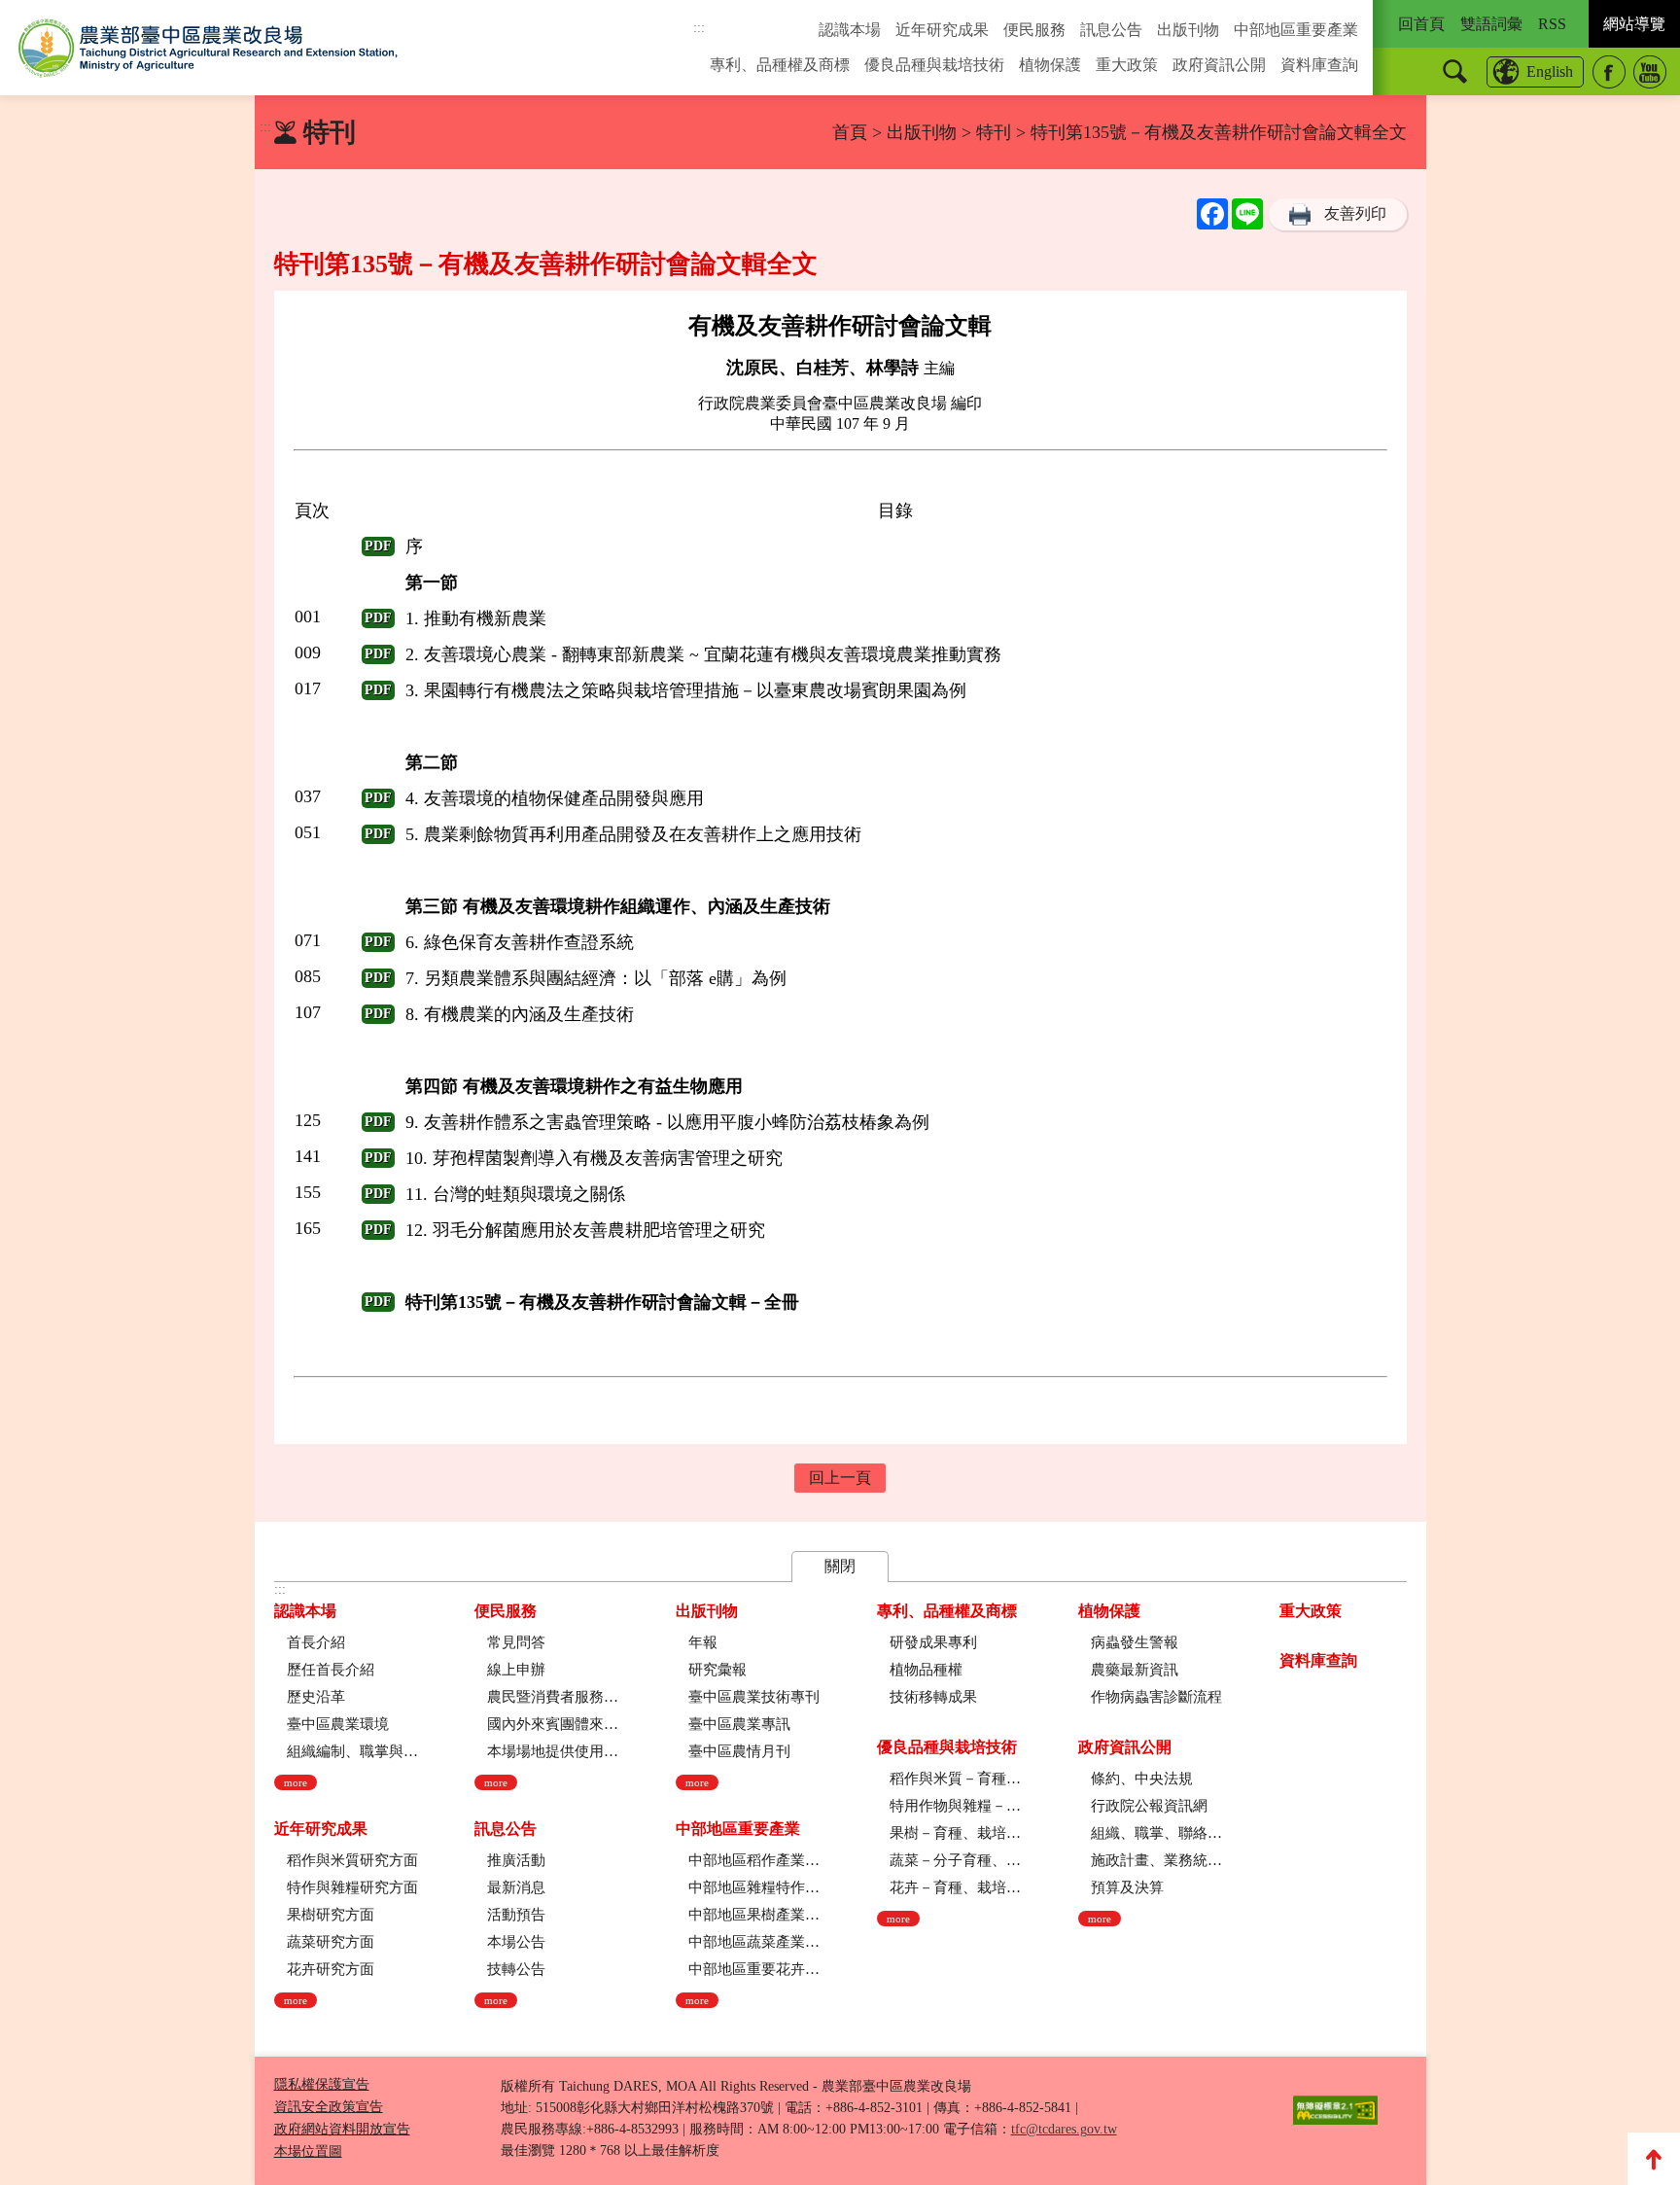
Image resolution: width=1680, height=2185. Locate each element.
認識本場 (850, 30)
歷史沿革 (316, 1697)
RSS (1552, 24)
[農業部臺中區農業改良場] (208, 48)
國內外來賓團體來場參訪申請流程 (553, 1724)
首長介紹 (316, 1642)
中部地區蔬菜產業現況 (754, 1942)
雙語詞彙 (1491, 24)
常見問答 (516, 1642)
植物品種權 (926, 1670)
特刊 (994, 132)
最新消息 (516, 1887)
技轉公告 (516, 1969)
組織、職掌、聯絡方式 (1156, 1833)
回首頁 (1421, 24)
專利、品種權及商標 (780, 65)
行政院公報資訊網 (1149, 1806)
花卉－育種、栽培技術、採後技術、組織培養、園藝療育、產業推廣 (955, 1887)
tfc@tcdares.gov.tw (1064, 2129)
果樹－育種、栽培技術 (955, 1833)
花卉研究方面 (331, 1969)
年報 (703, 1642)
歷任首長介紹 (331, 1670)
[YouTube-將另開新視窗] (1650, 72)
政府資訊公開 (1219, 65)
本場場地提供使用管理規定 (553, 1751)
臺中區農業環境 (338, 1724)
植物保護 (1050, 65)
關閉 (840, 1566)
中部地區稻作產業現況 (754, 1860)
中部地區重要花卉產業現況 (754, 1969)
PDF (378, 546)
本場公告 (516, 1942)
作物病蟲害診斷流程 (1156, 1697)
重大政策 (1127, 65)
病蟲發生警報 (1135, 1642)
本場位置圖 (308, 2151)
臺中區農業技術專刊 (754, 1697)
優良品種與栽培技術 (934, 65)
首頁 (850, 132)
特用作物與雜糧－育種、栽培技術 (955, 1806)
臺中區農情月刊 (739, 1751)
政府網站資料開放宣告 (342, 2129)
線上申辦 (516, 1670)
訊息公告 (1111, 30)
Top (1654, 2159)
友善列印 (1355, 213)
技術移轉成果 (933, 1697)
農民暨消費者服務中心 (553, 1697)
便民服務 (1034, 30)
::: (699, 28)
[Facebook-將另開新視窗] (1609, 72)
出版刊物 (1188, 30)
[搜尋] (1455, 71)
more (296, 1782)
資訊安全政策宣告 (329, 2107)
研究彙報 (717, 1670)
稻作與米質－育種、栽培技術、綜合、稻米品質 (955, 1779)
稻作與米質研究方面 (352, 1860)
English (1550, 71)
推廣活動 (516, 1860)
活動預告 (516, 1915)
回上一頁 (840, 1478)
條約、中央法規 (1142, 1779)
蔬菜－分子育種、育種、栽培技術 (955, 1860)
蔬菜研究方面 (331, 1942)
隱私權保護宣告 (322, 2084)
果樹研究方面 (331, 1915)
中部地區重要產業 (1296, 30)
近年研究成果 (942, 30)
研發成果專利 (933, 1642)
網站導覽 (1634, 24)
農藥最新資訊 (1135, 1670)
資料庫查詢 (1319, 65)
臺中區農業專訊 (739, 1724)
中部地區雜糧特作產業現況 (754, 1887)
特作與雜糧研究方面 (352, 1887)
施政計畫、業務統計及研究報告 (1156, 1860)
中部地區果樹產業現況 (754, 1915)
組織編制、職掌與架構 (352, 1751)
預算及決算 (1127, 1887)
